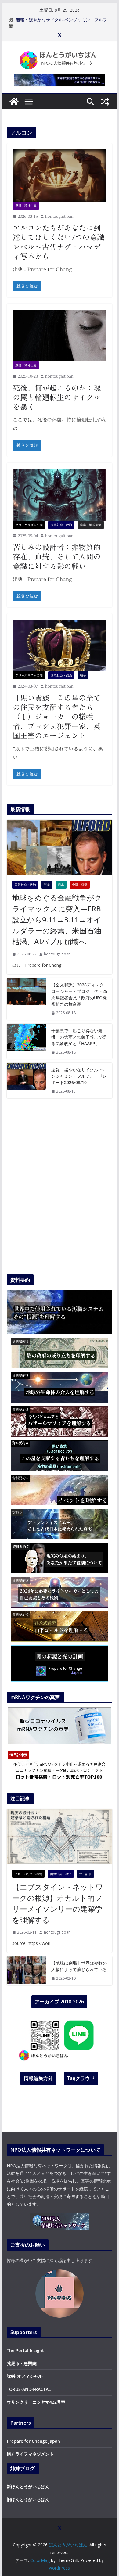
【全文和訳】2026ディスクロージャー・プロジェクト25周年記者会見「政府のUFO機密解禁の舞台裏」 (79, 994)
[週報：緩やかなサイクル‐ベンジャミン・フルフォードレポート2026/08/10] (27, 1081)
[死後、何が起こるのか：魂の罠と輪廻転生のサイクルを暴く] (60, 336)
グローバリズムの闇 (29, 525)
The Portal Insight (25, 2350)
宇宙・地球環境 (91, 525)
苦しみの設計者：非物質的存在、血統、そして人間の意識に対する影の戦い (57, 557)
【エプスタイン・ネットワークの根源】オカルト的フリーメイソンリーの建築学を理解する (58, 1903)
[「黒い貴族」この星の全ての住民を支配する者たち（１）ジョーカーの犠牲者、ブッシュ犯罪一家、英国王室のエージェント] (60, 645)
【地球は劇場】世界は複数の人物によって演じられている (79, 1966)
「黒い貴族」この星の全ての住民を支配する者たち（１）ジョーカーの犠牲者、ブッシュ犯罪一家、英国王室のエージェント (57, 717)
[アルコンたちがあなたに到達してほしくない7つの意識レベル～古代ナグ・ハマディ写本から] (60, 175)
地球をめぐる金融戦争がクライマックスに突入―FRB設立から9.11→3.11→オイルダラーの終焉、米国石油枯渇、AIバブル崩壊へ (57, 920)
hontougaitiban (59, 216)
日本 (61, 885)
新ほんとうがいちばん (28, 2486)
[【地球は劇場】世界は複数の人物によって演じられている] (27, 1971)
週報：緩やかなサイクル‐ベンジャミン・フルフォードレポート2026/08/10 (61, 23)
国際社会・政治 (61, 525)
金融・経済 (80, 885)
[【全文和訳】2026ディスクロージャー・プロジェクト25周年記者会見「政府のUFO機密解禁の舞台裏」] (27, 999)
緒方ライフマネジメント (30, 2454)
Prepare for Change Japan (33, 2441)
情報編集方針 (38, 2078)
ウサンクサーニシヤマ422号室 (36, 2402)
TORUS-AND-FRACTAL (29, 2389)
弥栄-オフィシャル (25, 2376)
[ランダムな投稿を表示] (105, 102)
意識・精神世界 (26, 206)
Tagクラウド (81, 2078)
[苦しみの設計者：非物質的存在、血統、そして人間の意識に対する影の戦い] (60, 495)
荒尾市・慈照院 (22, 2363)
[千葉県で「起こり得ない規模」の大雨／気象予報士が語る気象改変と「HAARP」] (27, 1042)
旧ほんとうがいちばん (28, 2499)
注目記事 (85, 1874)
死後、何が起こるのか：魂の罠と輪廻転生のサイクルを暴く (57, 397)
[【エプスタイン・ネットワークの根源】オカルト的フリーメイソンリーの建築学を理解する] (60, 1837)
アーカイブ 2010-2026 (59, 2002)
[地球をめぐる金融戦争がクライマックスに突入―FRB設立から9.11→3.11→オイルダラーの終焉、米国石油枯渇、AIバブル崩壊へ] (60, 847)
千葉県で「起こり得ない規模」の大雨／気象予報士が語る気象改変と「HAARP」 (79, 1037)
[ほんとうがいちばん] (14, 102)
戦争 (83, 675)
